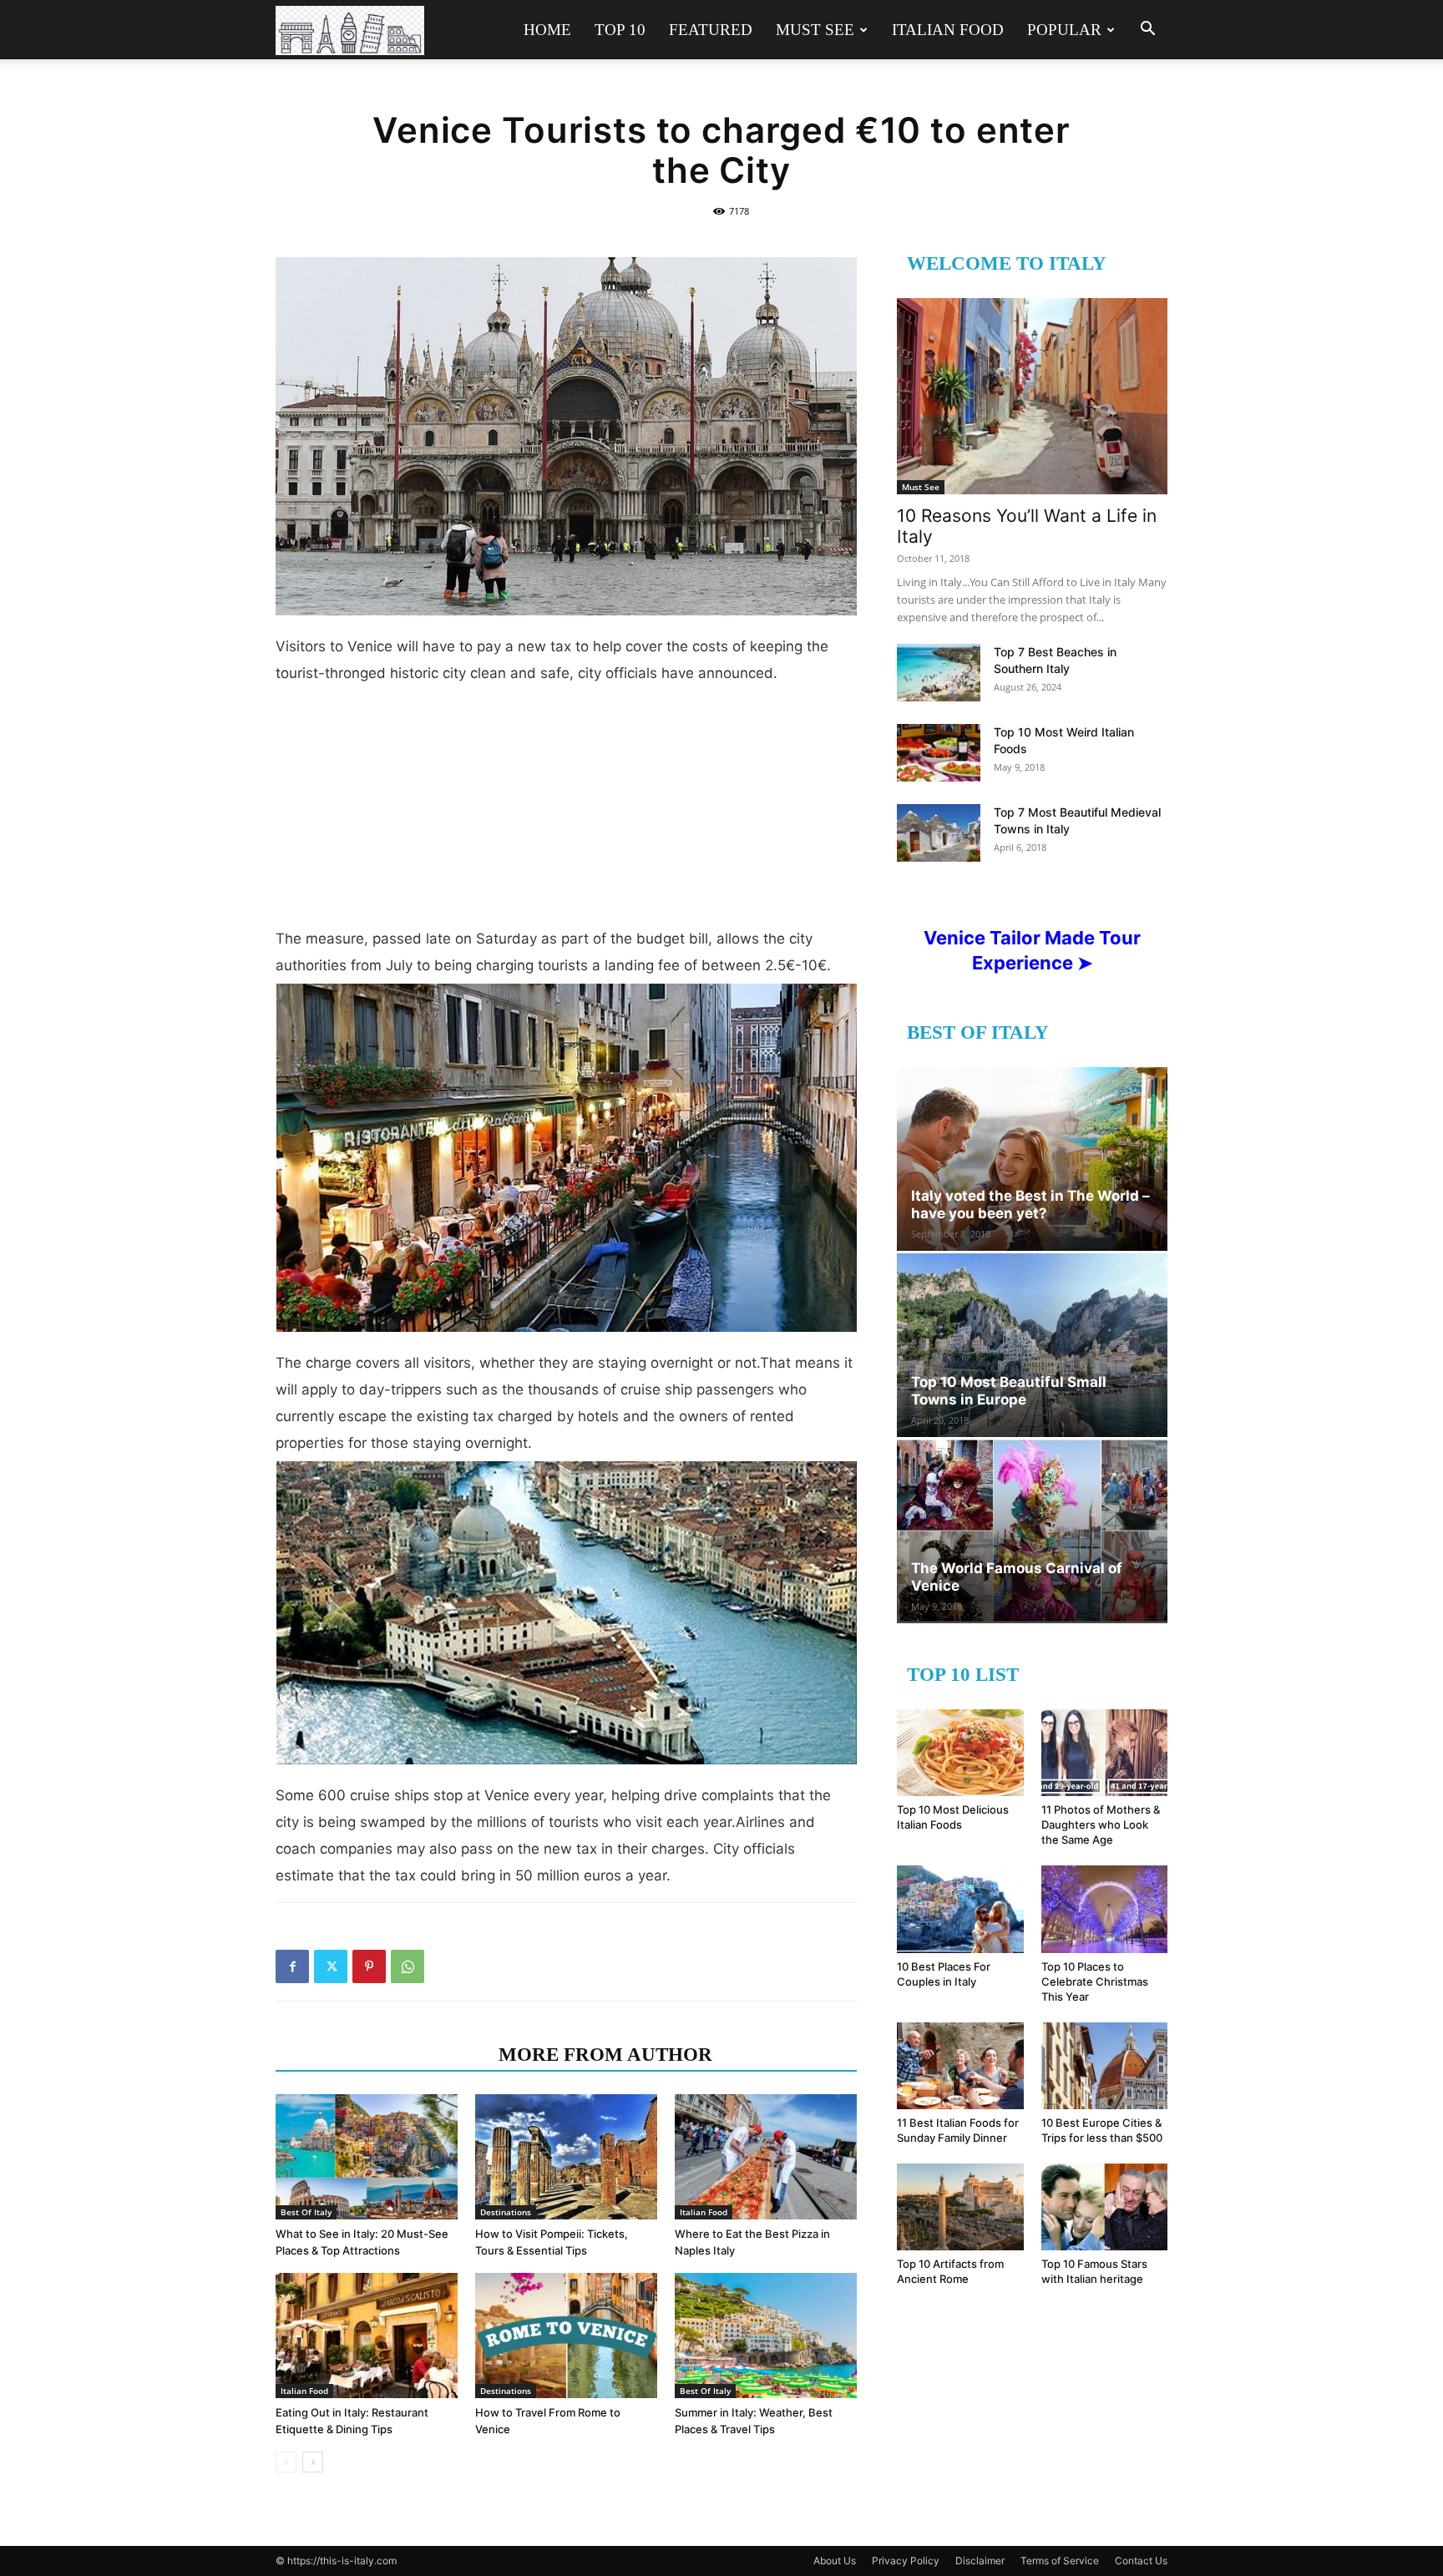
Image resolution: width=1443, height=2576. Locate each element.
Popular (1064, 30)
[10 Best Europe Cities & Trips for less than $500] (1105, 2066)
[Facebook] (292, 1966)
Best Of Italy (306, 2212)
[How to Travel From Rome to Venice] (566, 2336)
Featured (711, 30)
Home (547, 30)
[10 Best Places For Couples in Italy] (960, 1909)
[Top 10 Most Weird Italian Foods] (939, 753)
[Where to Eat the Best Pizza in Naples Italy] (766, 2157)
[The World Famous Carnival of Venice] (1032, 1531)
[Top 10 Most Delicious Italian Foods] (960, 1753)
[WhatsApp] (408, 1966)
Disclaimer (980, 2561)
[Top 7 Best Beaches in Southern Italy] (939, 673)
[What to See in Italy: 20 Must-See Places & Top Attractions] (367, 2157)
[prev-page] (286, 2462)
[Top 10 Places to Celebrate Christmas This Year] (1105, 1909)
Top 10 (620, 30)
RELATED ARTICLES (382, 2055)
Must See (815, 30)
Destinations (506, 2212)
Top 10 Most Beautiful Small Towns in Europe (1009, 1391)
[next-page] (313, 2462)
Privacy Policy (906, 2561)
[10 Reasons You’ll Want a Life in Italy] (1032, 396)
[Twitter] (331, 1966)
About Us (835, 2561)
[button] (1147, 30)
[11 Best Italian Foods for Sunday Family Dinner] (960, 2066)
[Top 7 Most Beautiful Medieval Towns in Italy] (939, 833)
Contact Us (1141, 2561)
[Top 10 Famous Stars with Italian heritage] (1105, 2207)
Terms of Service (1060, 2561)
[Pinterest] (369, 1966)
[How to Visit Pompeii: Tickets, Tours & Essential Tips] (566, 2157)
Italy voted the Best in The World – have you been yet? (1030, 1204)
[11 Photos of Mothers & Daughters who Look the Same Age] (1105, 1753)
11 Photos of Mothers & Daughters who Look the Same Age (1101, 1824)
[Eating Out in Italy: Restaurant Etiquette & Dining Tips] (367, 2336)
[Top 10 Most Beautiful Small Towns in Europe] (1032, 1345)
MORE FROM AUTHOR (605, 2055)
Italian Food (948, 30)
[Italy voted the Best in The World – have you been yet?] (1032, 1159)
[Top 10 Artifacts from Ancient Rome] (960, 2207)
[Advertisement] (566, 812)
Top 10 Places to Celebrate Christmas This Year (1095, 1981)
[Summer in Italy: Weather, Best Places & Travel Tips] (766, 2336)
